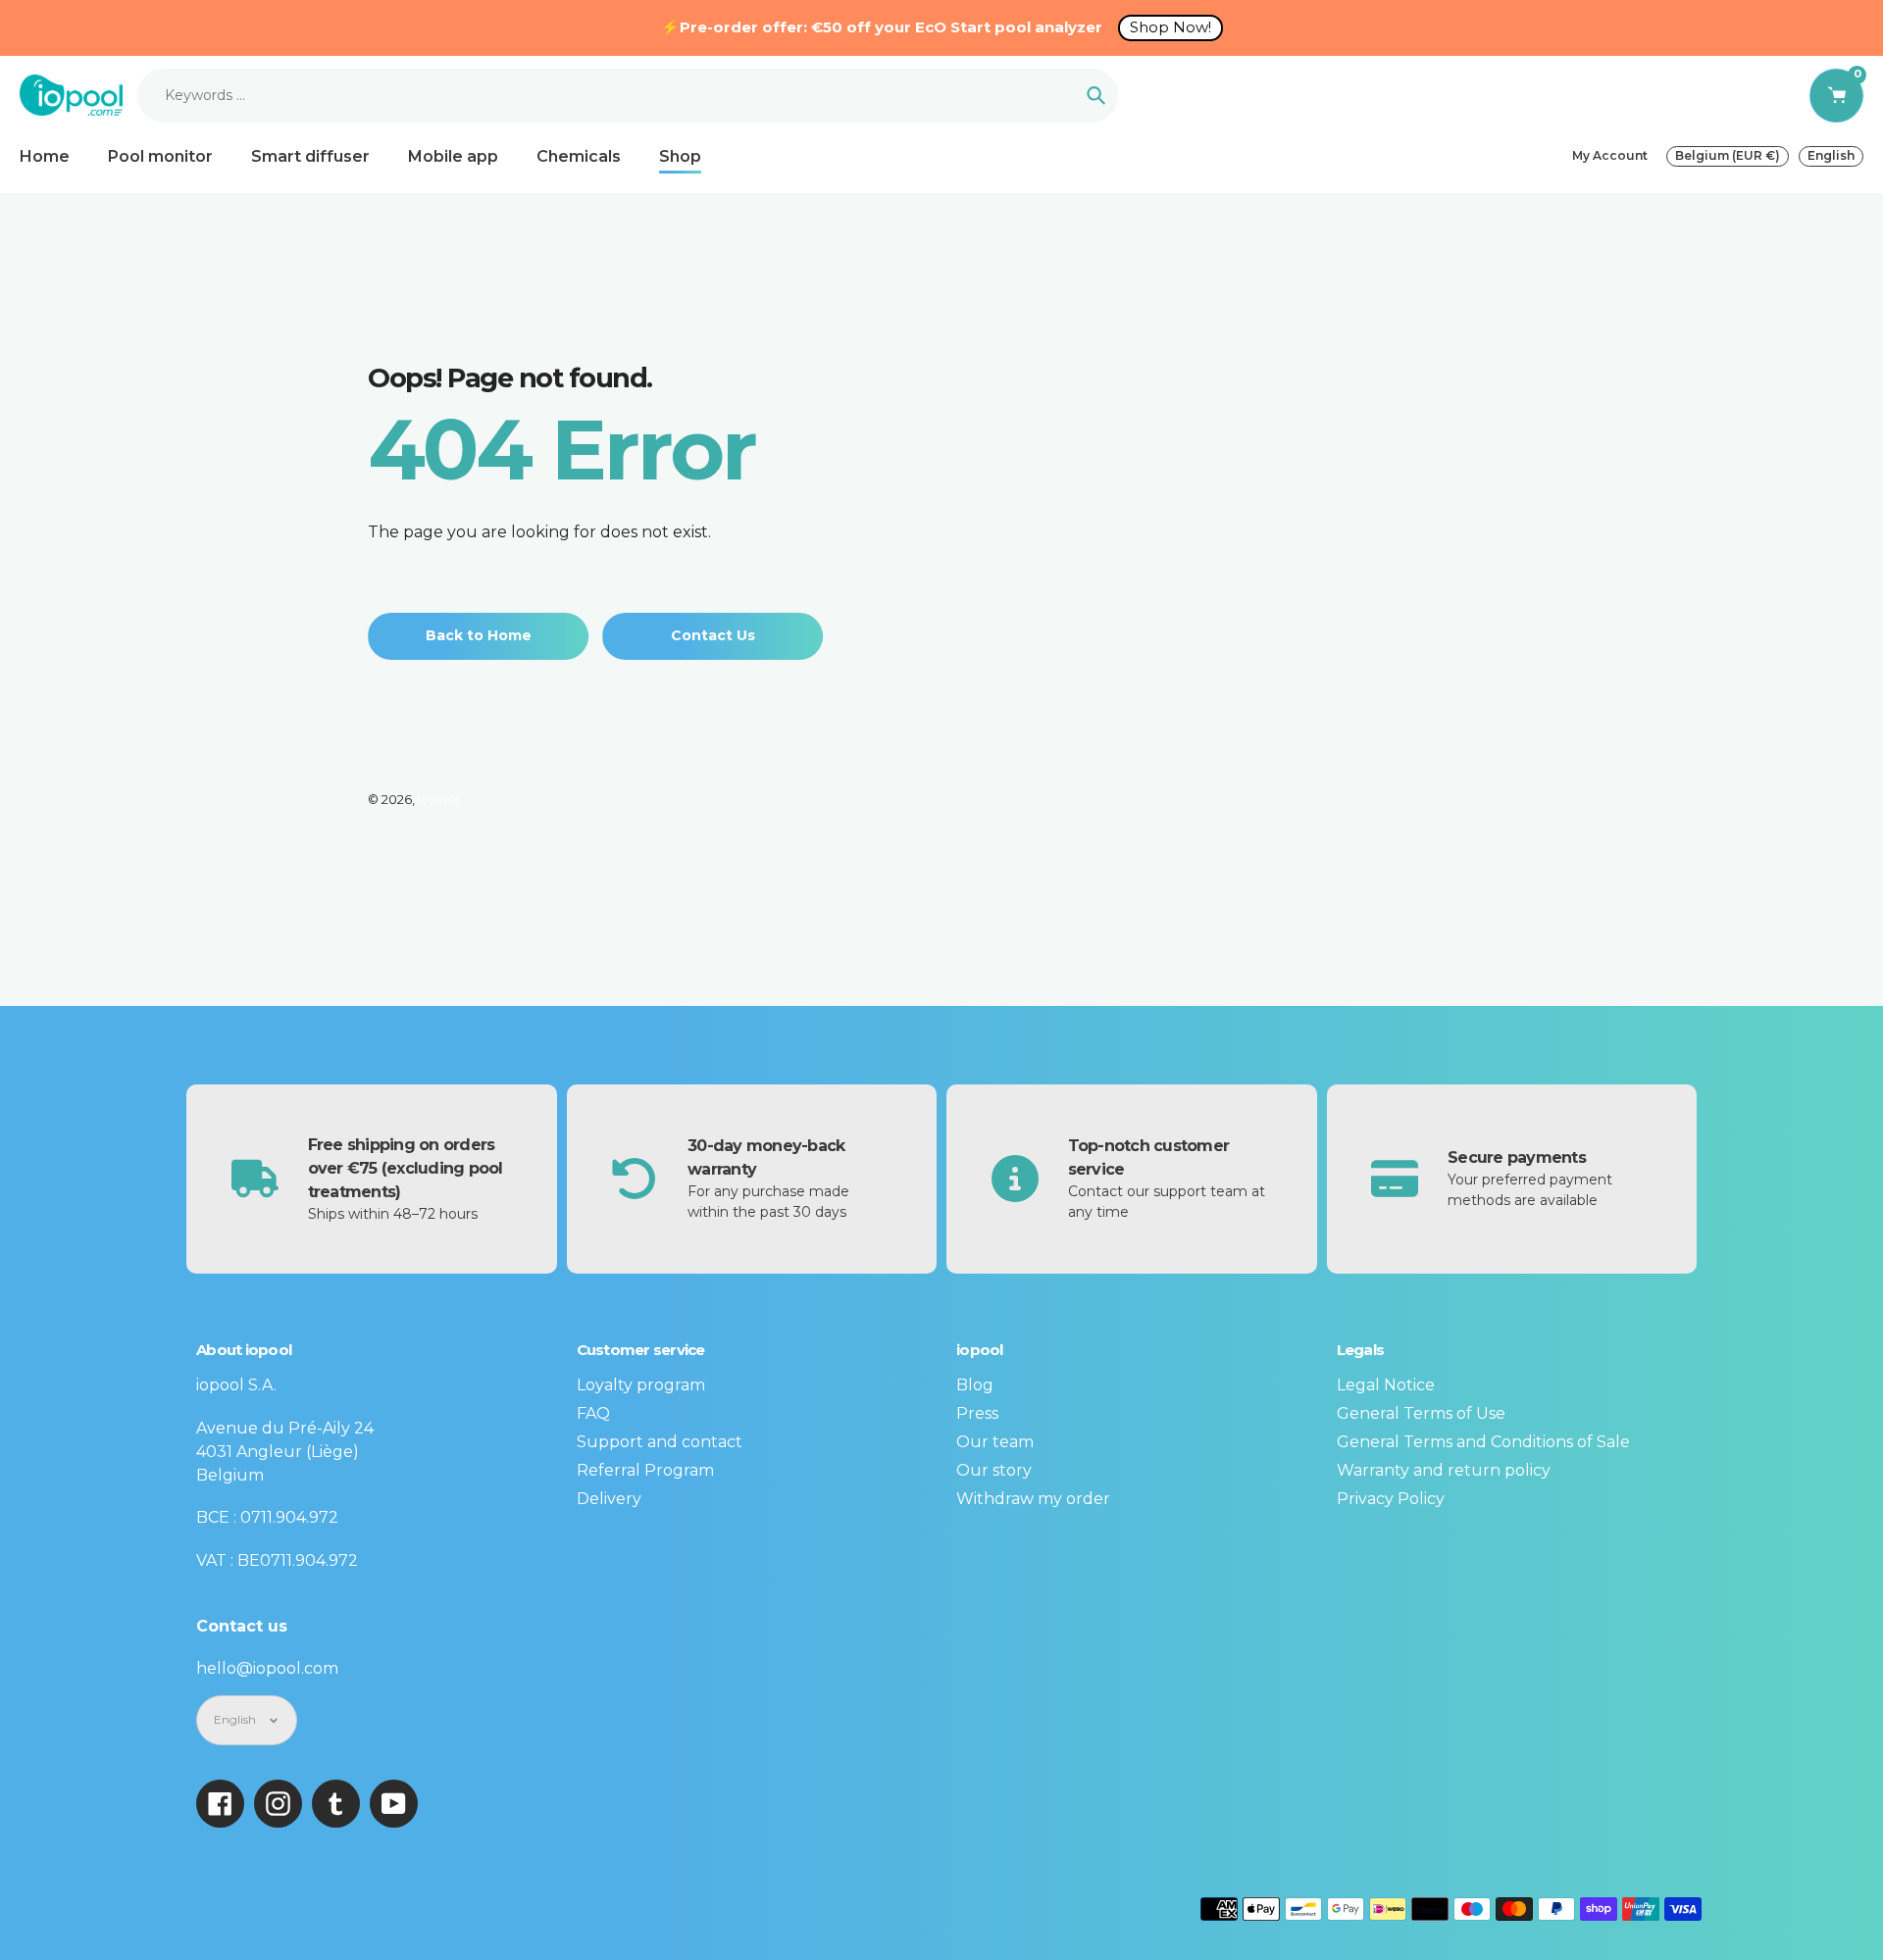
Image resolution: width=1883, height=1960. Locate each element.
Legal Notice (1386, 1385)
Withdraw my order (1033, 1499)
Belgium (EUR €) (1728, 155)
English (1831, 155)
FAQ (593, 1413)
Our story (994, 1470)
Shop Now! (1171, 27)
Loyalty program (641, 1385)
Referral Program (645, 1470)
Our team (995, 1442)
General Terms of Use (1421, 1413)
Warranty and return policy (1444, 1470)
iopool (438, 799)
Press (977, 1413)
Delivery (609, 1499)
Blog (975, 1385)
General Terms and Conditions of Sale (1483, 1442)
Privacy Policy (1391, 1499)
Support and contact (660, 1442)
